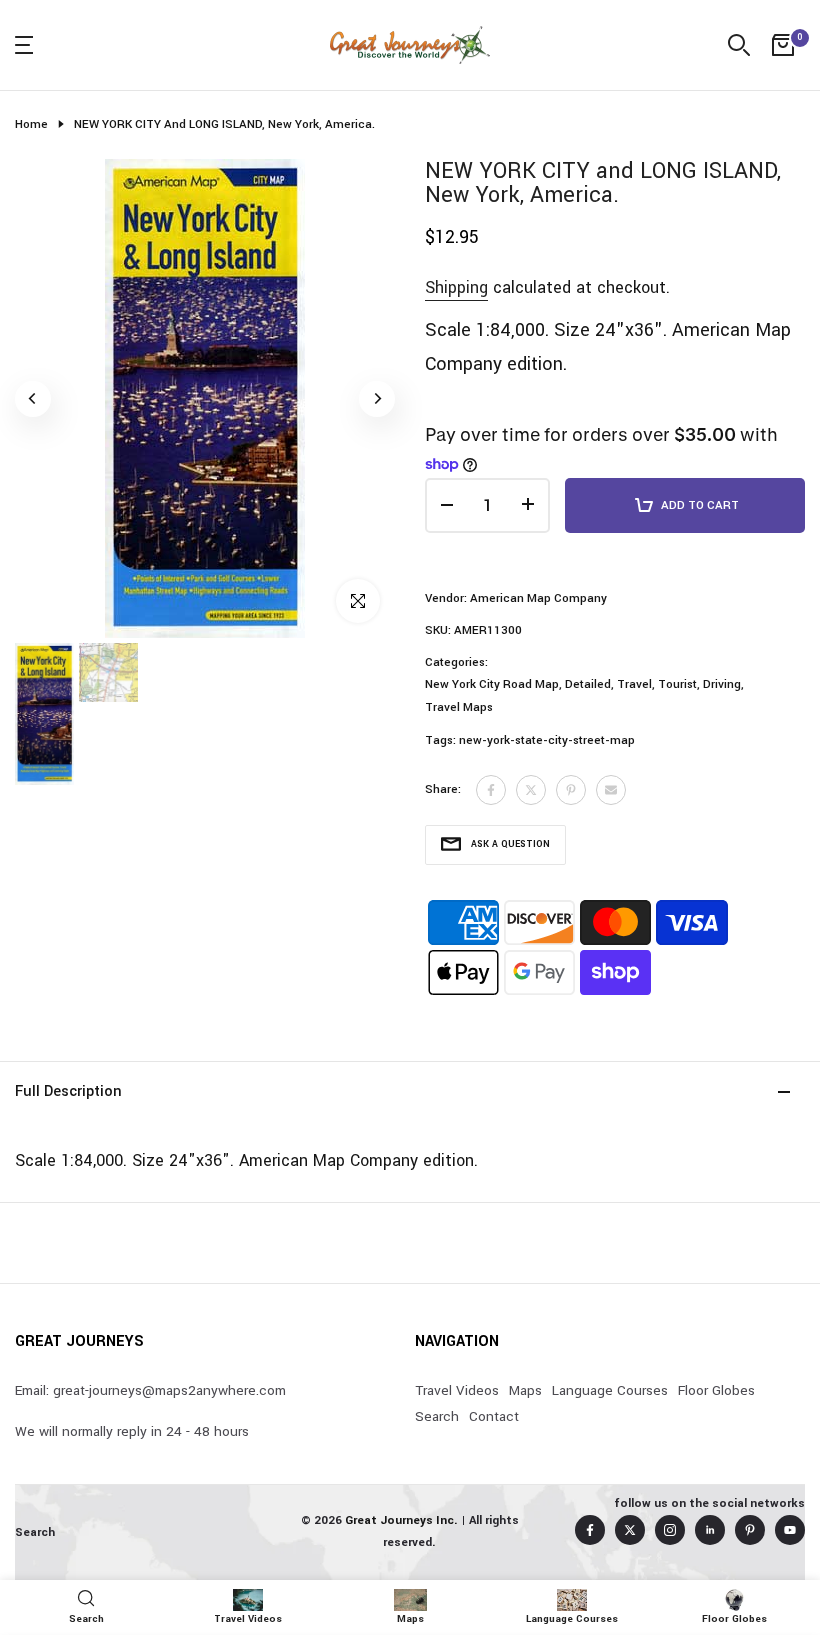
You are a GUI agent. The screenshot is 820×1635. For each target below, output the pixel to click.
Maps (525, 1390)
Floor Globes (716, 1390)
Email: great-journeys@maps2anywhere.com (150, 1390)
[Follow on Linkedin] (710, 1530)
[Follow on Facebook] (590, 1530)
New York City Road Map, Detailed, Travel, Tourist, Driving (583, 684)
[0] (783, 45)
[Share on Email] (611, 790)
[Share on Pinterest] (571, 790)
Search (437, 1416)
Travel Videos (457, 1390)
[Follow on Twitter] (630, 1530)
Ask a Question (510, 844)
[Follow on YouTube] (790, 1530)
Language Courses (610, 1390)
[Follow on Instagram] (670, 1530)
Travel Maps (459, 707)
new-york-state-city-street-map (547, 740)
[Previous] (33, 399)
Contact (494, 1416)
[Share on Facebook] (491, 790)
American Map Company (538, 598)
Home (31, 124)
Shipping (456, 287)
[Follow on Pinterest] (750, 1530)
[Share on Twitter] (531, 790)
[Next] (377, 399)
